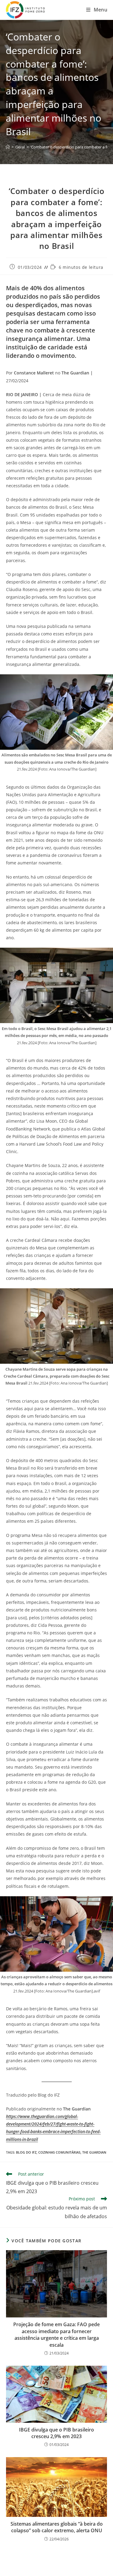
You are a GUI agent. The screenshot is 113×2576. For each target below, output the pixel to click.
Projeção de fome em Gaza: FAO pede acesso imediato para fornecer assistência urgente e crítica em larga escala (56, 2334)
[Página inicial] (8, 147)
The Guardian (94, 2152)
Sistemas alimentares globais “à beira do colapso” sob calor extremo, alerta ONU (57, 2527)
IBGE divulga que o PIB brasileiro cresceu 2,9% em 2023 (56, 2433)
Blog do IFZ (26, 2152)
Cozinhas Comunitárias (59, 2152)
